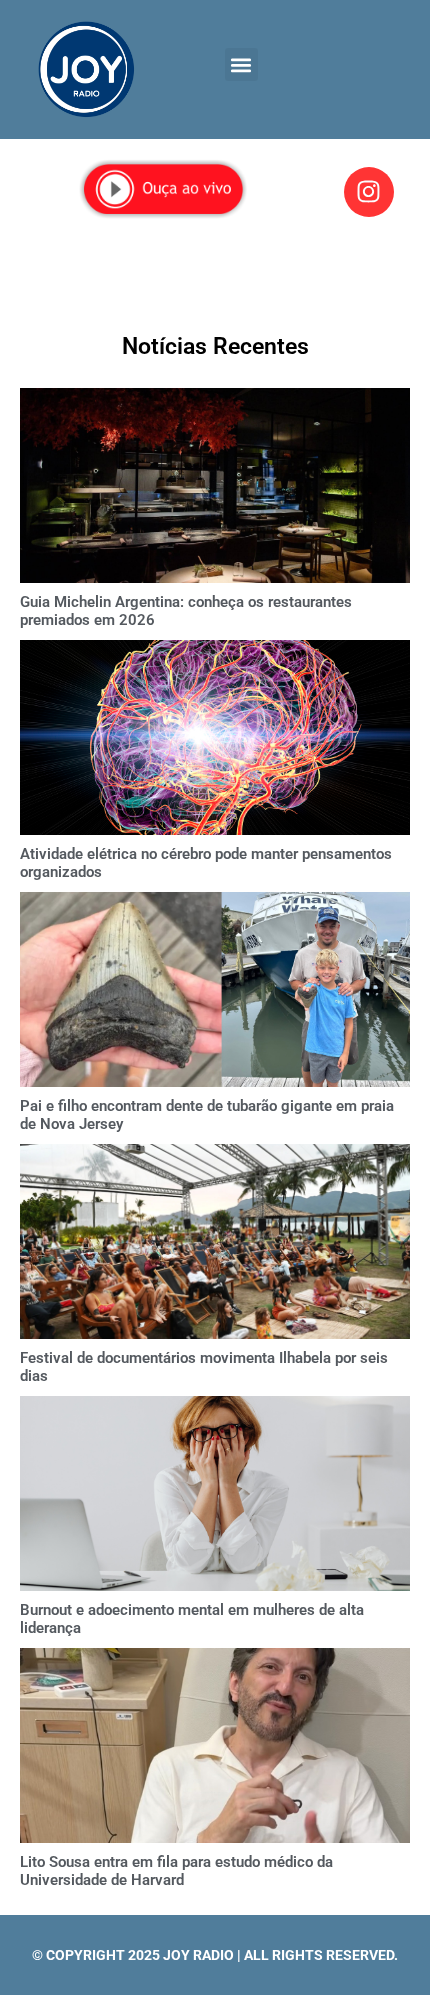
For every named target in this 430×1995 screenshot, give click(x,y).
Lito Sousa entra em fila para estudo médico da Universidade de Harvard (176, 1871)
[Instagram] (369, 192)
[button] (241, 64)
